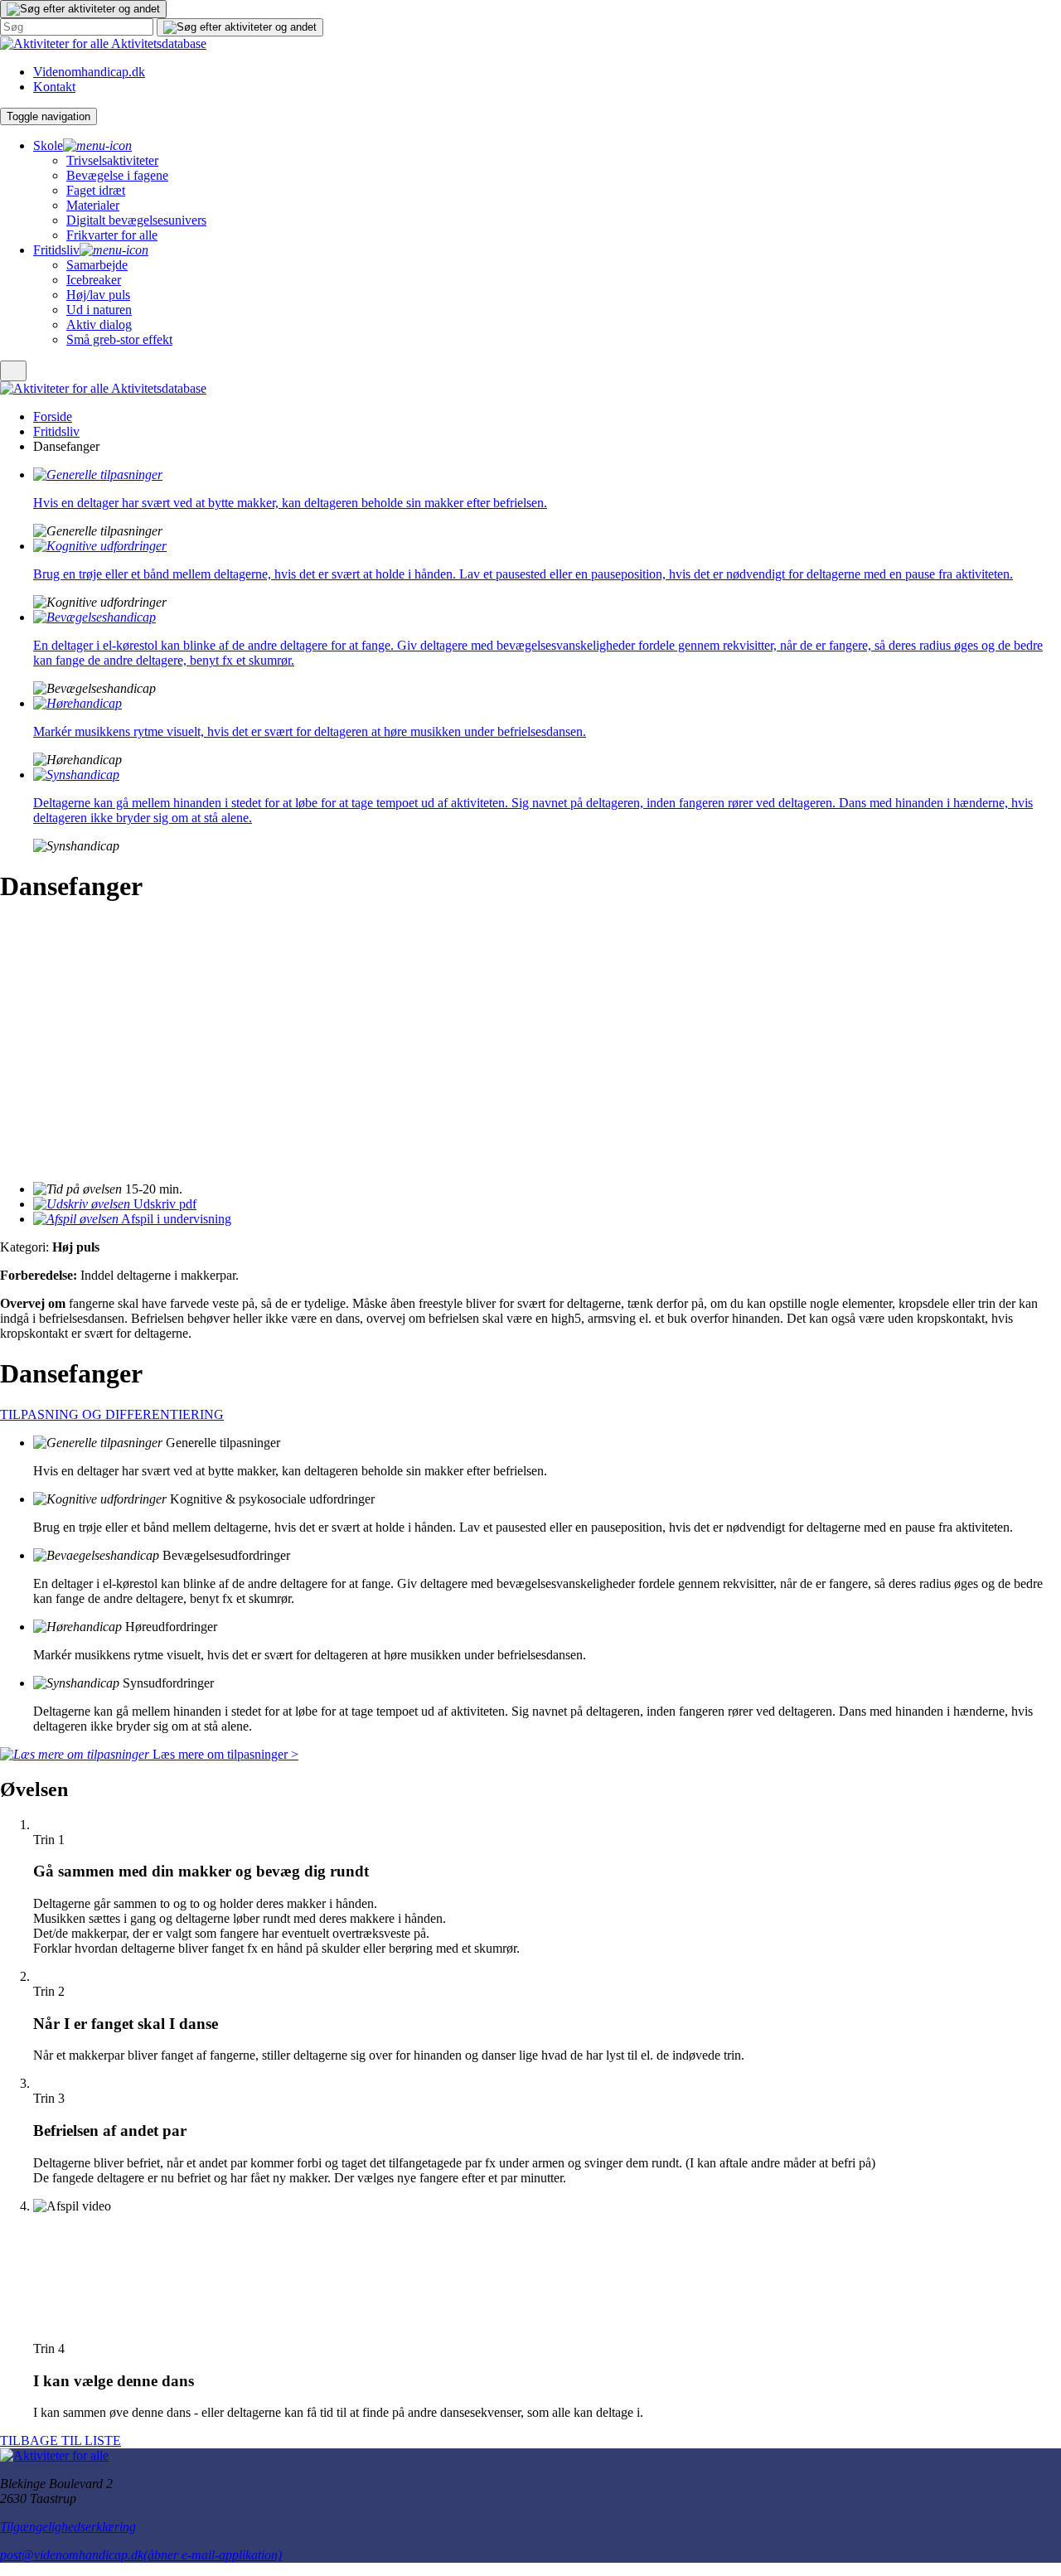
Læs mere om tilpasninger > (224, 1754)
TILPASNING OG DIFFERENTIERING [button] (112, 1414)
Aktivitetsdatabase (159, 44)
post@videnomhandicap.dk (141, 2555)
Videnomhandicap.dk (89, 72)
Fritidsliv (56, 431)
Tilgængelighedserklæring (68, 2527)
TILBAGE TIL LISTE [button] (61, 2440)
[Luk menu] (13, 371)
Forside (53, 416)
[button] (83, 9)
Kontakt (54, 87)
